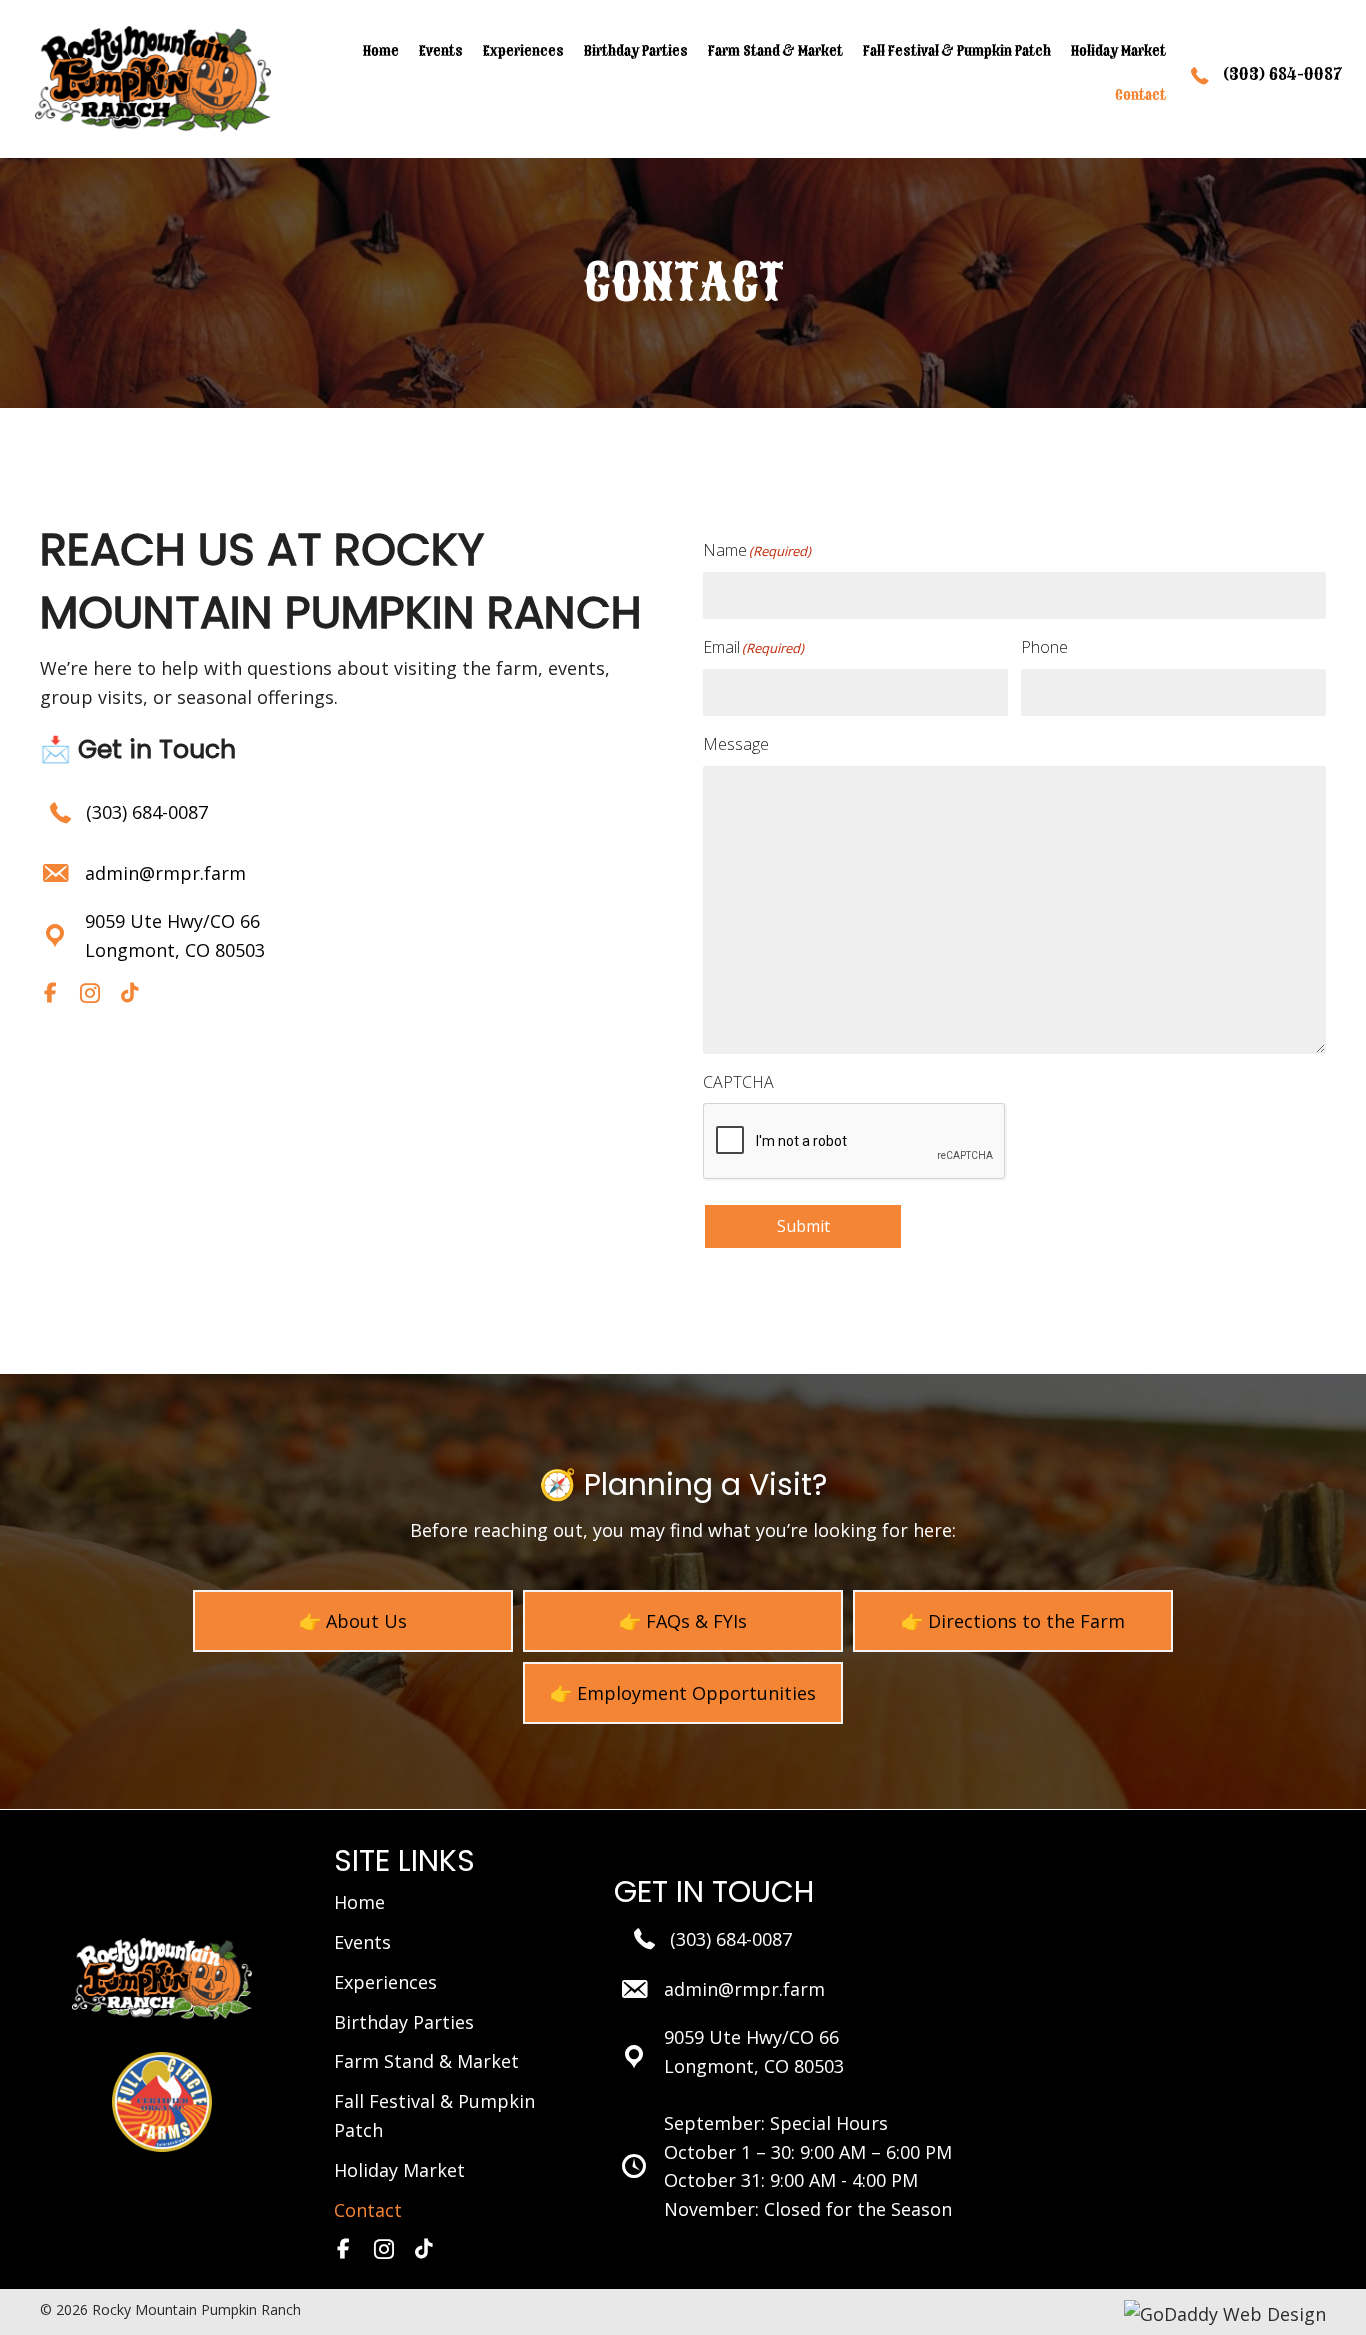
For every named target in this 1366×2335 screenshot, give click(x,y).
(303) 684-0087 (147, 812)
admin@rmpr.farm (165, 873)
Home (359, 1902)
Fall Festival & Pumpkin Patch (434, 2115)
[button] (50, 993)
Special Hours (829, 2123)
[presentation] (855, 1142)
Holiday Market (399, 2170)
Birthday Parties (404, 2022)
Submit (803, 1226)
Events (362, 1942)
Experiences (385, 1982)
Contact (368, 2210)
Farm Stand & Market (426, 2061)
